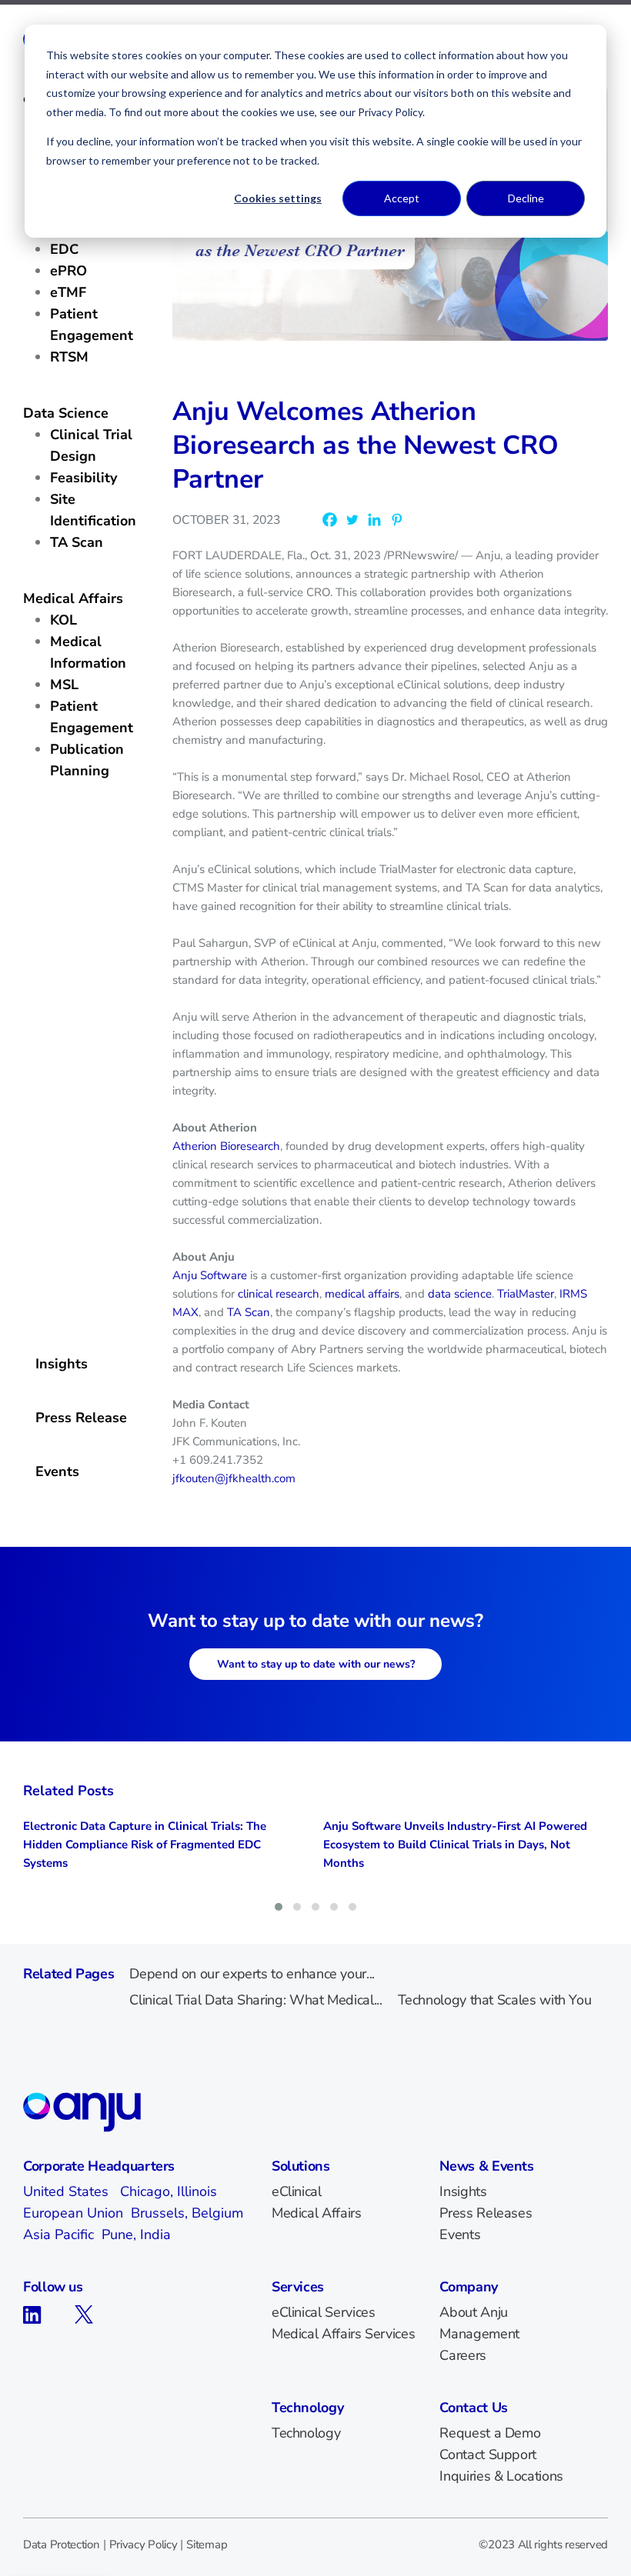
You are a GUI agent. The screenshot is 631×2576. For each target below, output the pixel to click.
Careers (462, 2355)
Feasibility (83, 478)
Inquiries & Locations (501, 2476)
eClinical (297, 2191)
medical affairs (362, 1294)
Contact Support (488, 2454)
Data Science (66, 413)
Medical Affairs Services (343, 2334)
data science (460, 1294)
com (285, 1478)
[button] (279, 1907)
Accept (402, 198)
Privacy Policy (144, 2544)
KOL (63, 620)
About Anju (473, 2312)
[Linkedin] (374, 520)
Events (57, 1471)
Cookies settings (278, 198)
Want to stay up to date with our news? (316, 1664)
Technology (306, 2433)
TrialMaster (526, 1294)
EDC (64, 249)
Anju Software (210, 1275)
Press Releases (486, 2213)
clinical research (279, 1294)
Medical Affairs (73, 598)
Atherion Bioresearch (226, 1146)
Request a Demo (490, 2433)
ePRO (68, 271)
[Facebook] (330, 520)
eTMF (68, 292)
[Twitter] (352, 520)
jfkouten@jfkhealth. (223, 1478)
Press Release (81, 1418)
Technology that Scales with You (495, 2000)
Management (479, 2334)
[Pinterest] (397, 520)
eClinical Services (324, 2312)
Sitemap (207, 2544)
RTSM (69, 357)
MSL (64, 685)
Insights (62, 1364)
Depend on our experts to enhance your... (252, 1974)
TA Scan (77, 542)
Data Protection (62, 2544)
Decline (526, 198)
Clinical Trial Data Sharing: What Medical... (255, 2000)
